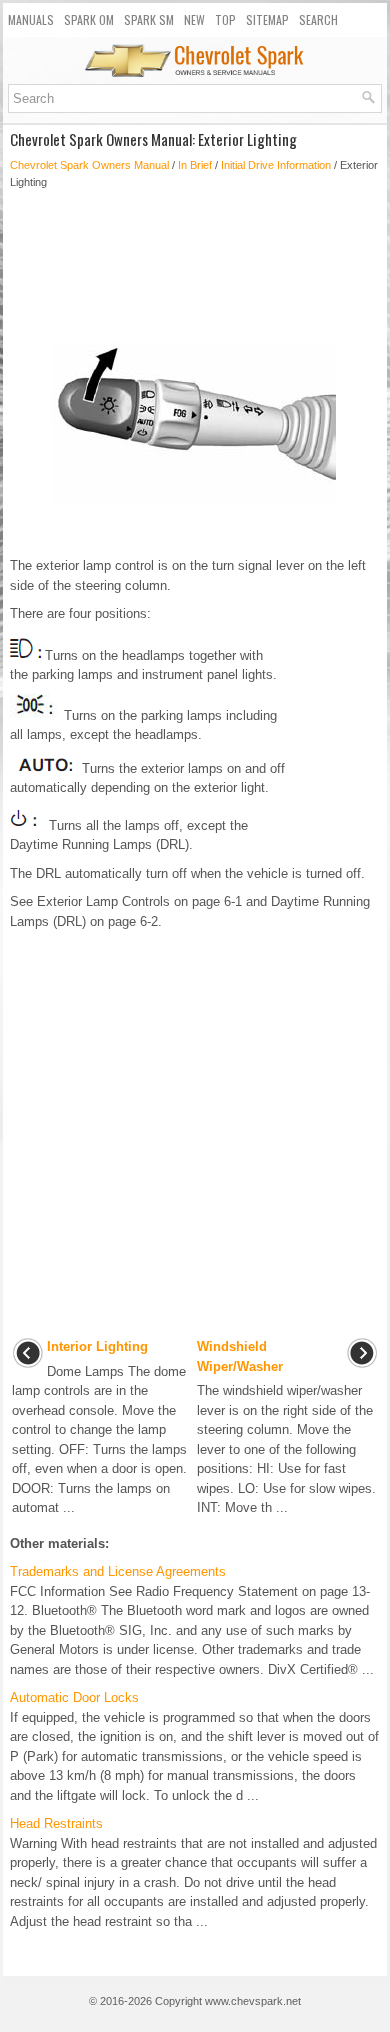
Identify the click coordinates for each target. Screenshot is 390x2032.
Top (225, 19)
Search (318, 19)
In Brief (195, 165)
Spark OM (89, 19)
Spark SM (149, 19)
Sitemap (267, 19)
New (194, 19)
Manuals (31, 19)
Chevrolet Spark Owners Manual (89, 165)
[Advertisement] (195, 259)
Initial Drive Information (276, 165)
